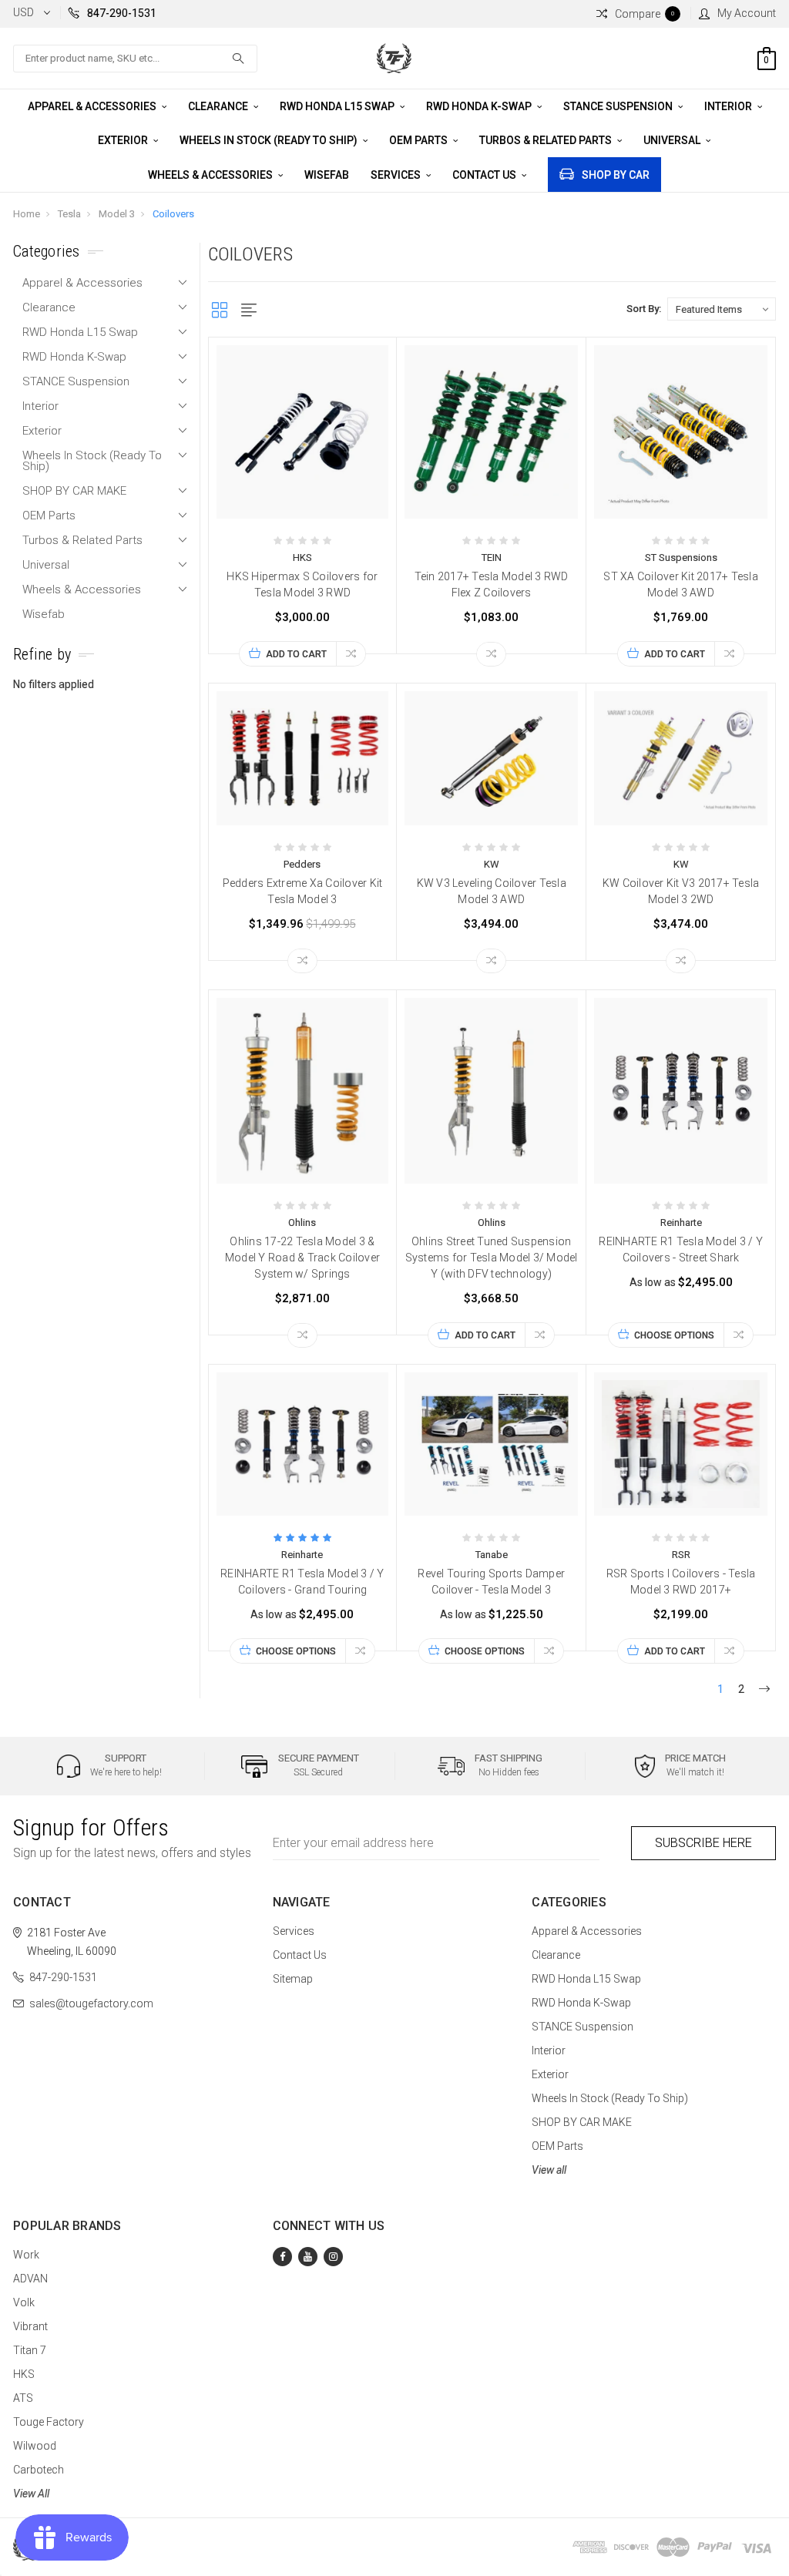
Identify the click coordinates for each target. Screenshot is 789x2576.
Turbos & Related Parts (547, 140)
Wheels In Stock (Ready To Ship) (270, 140)
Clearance (219, 106)
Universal (673, 140)
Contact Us (485, 175)
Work (26, 2255)
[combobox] (135, 59)
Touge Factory (49, 2422)
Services (397, 175)
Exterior (124, 140)
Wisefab (327, 175)
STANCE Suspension (619, 106)
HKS (24, 2374)
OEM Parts (420, 140)
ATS (23, 2398)
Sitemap (293, 1979)
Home (27, 214)
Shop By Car (616, 175)
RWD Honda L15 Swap (338, 106)
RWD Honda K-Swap (480, 106)
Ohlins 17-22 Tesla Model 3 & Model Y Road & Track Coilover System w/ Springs (302, 1258)
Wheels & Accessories (212, 175)
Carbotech (39, 2470)
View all (549, 2170)
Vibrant (30, 2326)
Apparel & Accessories (93, 106)
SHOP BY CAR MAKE (74, 491)
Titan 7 (30, 2350)
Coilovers (173, 214)
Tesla (69, 214)
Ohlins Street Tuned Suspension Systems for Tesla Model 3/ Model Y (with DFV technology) (492, 1258)
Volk (24, 2302)
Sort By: (644, 309)
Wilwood (35, 2446)
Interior (729, 106)
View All (31, 2494)
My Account (747, 13)
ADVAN (30, 2279)
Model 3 (117, 214)
